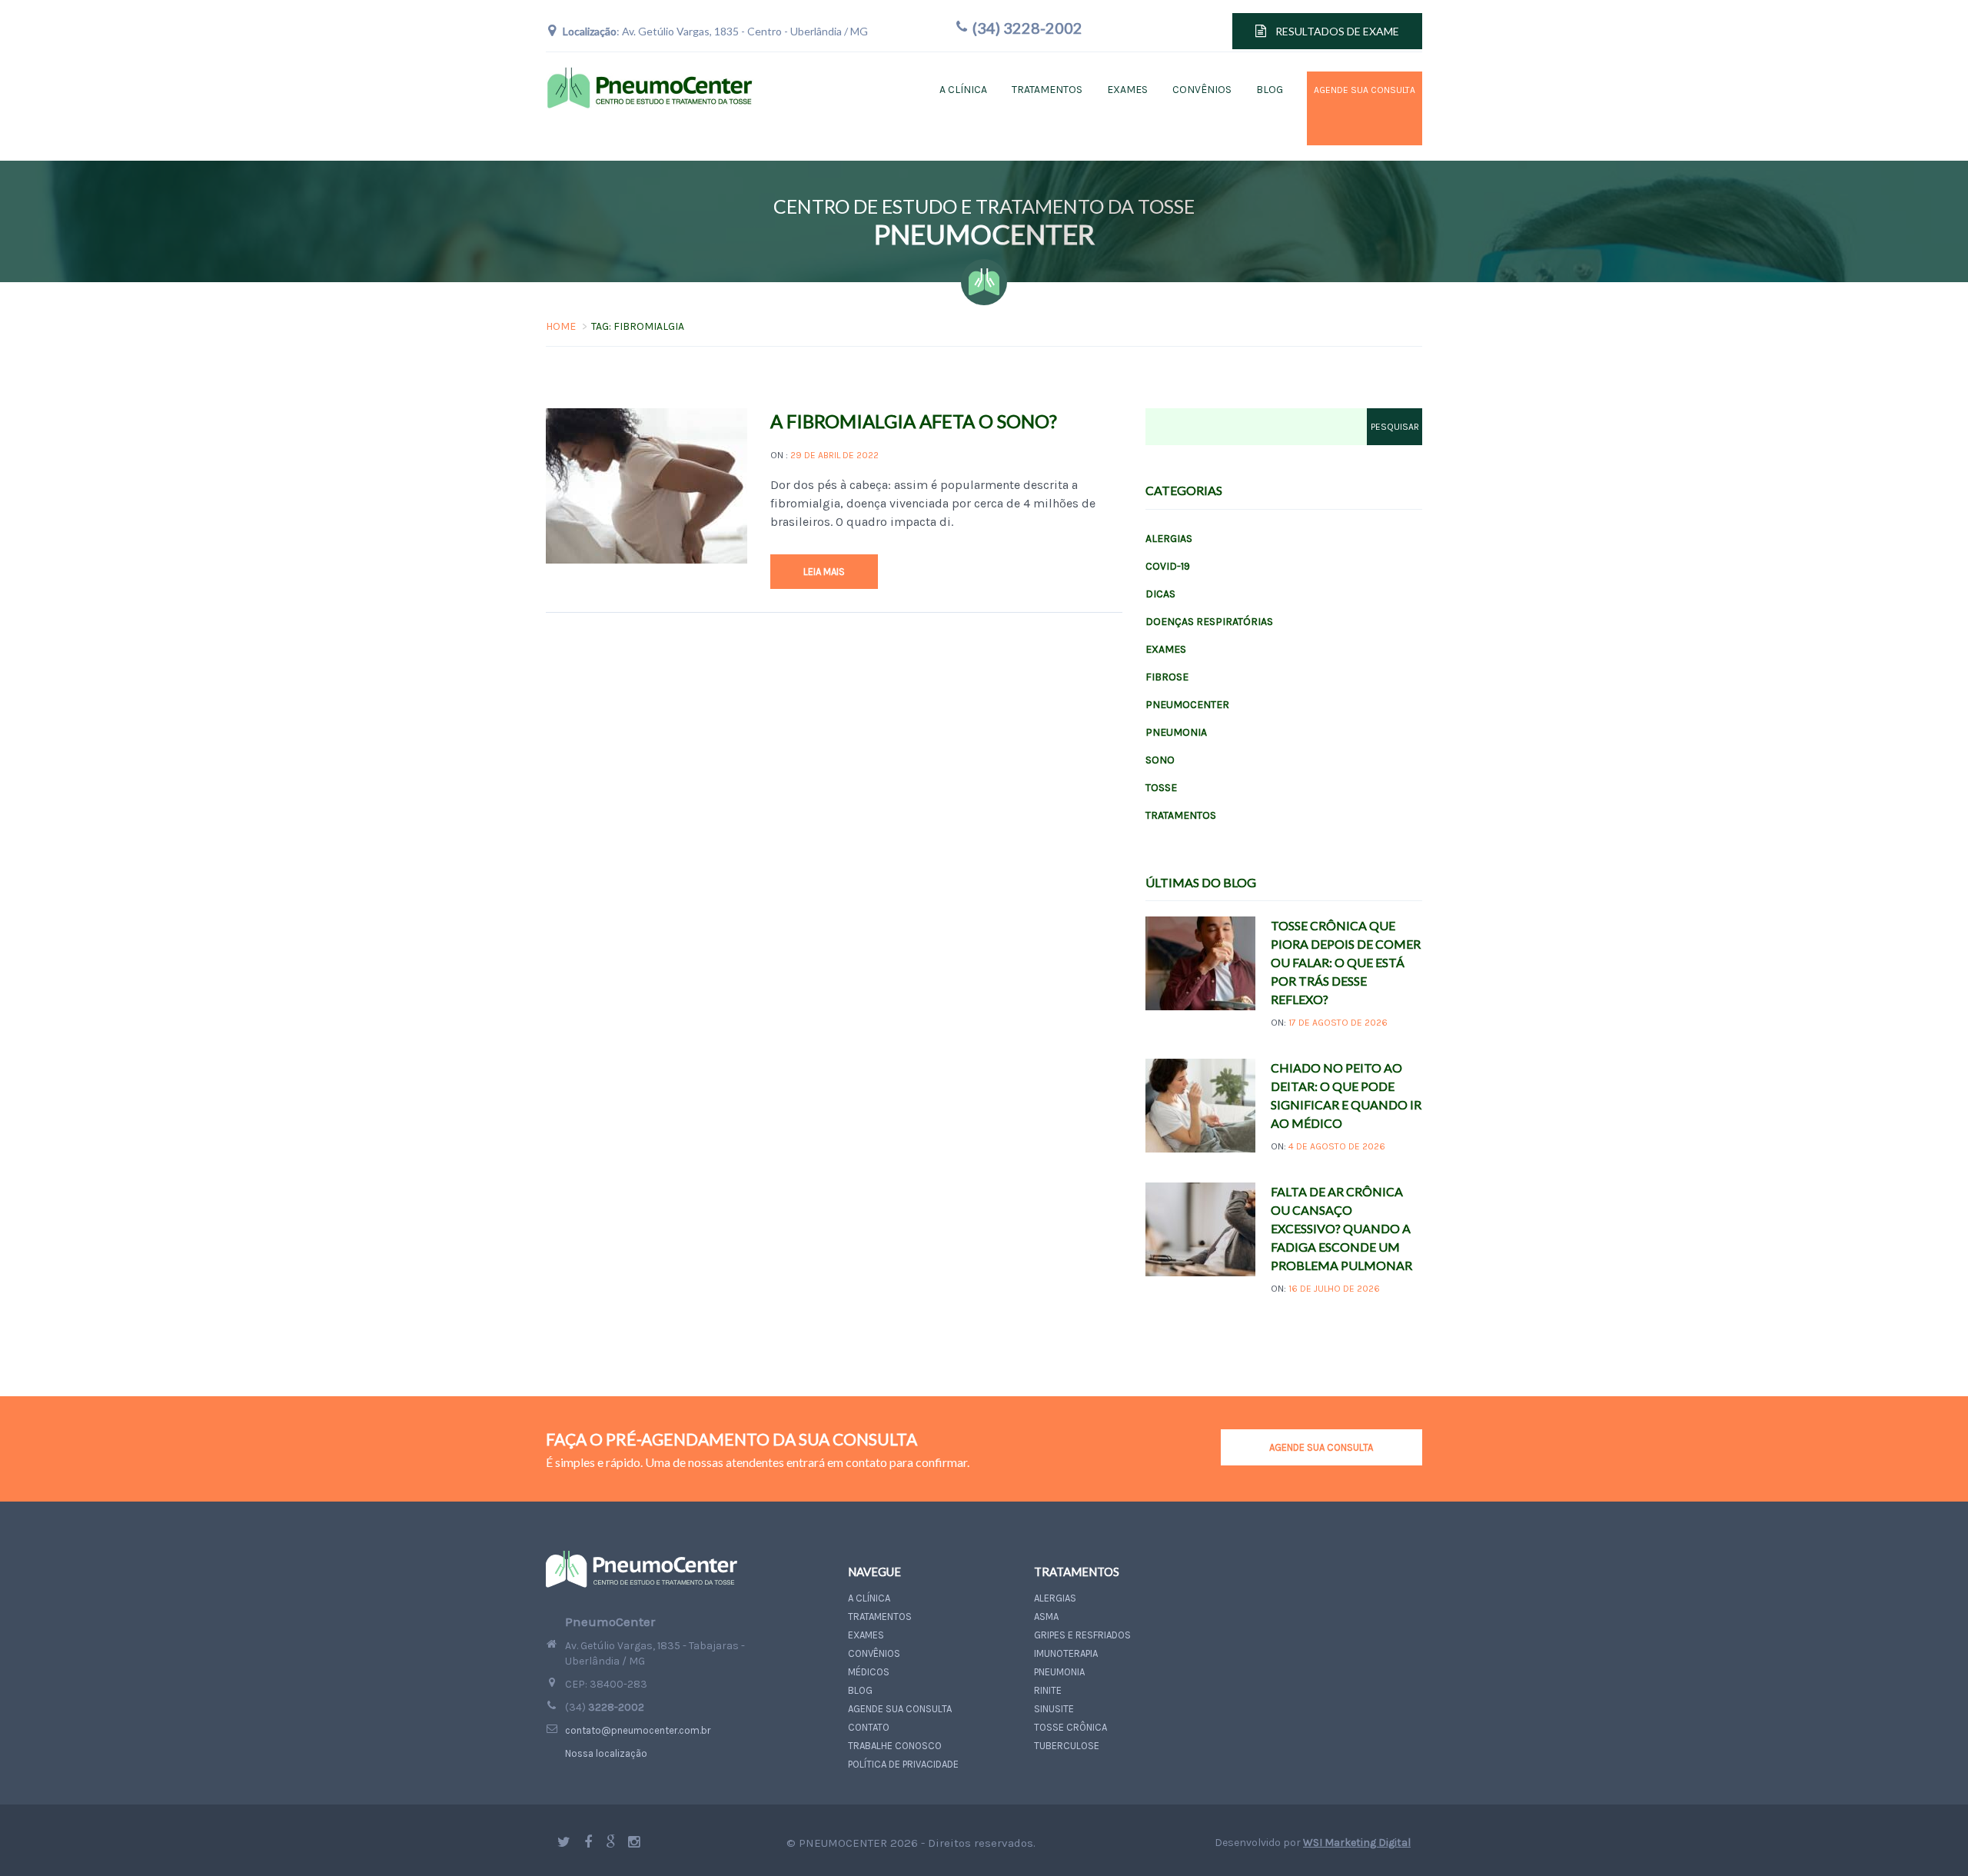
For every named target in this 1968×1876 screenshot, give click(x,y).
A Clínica (963, 90)
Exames (1127, 90)
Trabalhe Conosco (895, 1746)
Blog (1270, 90)
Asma (1046, 1617)
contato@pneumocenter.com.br (638, 1730)
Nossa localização (606, 1753)
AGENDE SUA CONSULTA (1321, 1447)
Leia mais (824, 572)
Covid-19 (1168, 566)
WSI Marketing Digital (1357, 1843)
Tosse (1161, 788)
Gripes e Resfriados (1082, 1635)
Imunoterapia (1066, 1653)
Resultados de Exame (1337, 31)
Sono (1160, 760)
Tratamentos (1047, 90)
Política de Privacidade (903, 1764)
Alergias (1169, 539)
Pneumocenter (1187, 705)
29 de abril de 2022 (834, 455)
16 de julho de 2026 (1334, 1289)
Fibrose (1167, 677)
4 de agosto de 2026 (1337, 1146)
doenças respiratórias (1209, 622)
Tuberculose (1067, 1746)
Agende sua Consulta (1342, 108)
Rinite (1048, 1690)
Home (561, 326)
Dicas (1160, 594)
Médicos (869, 1672)
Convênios (1202, 90)
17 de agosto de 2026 (1338, 1023)
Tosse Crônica (1070, 1727)
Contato (869, 1727)
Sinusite (1054, 1709)
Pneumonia (1176, 732)
